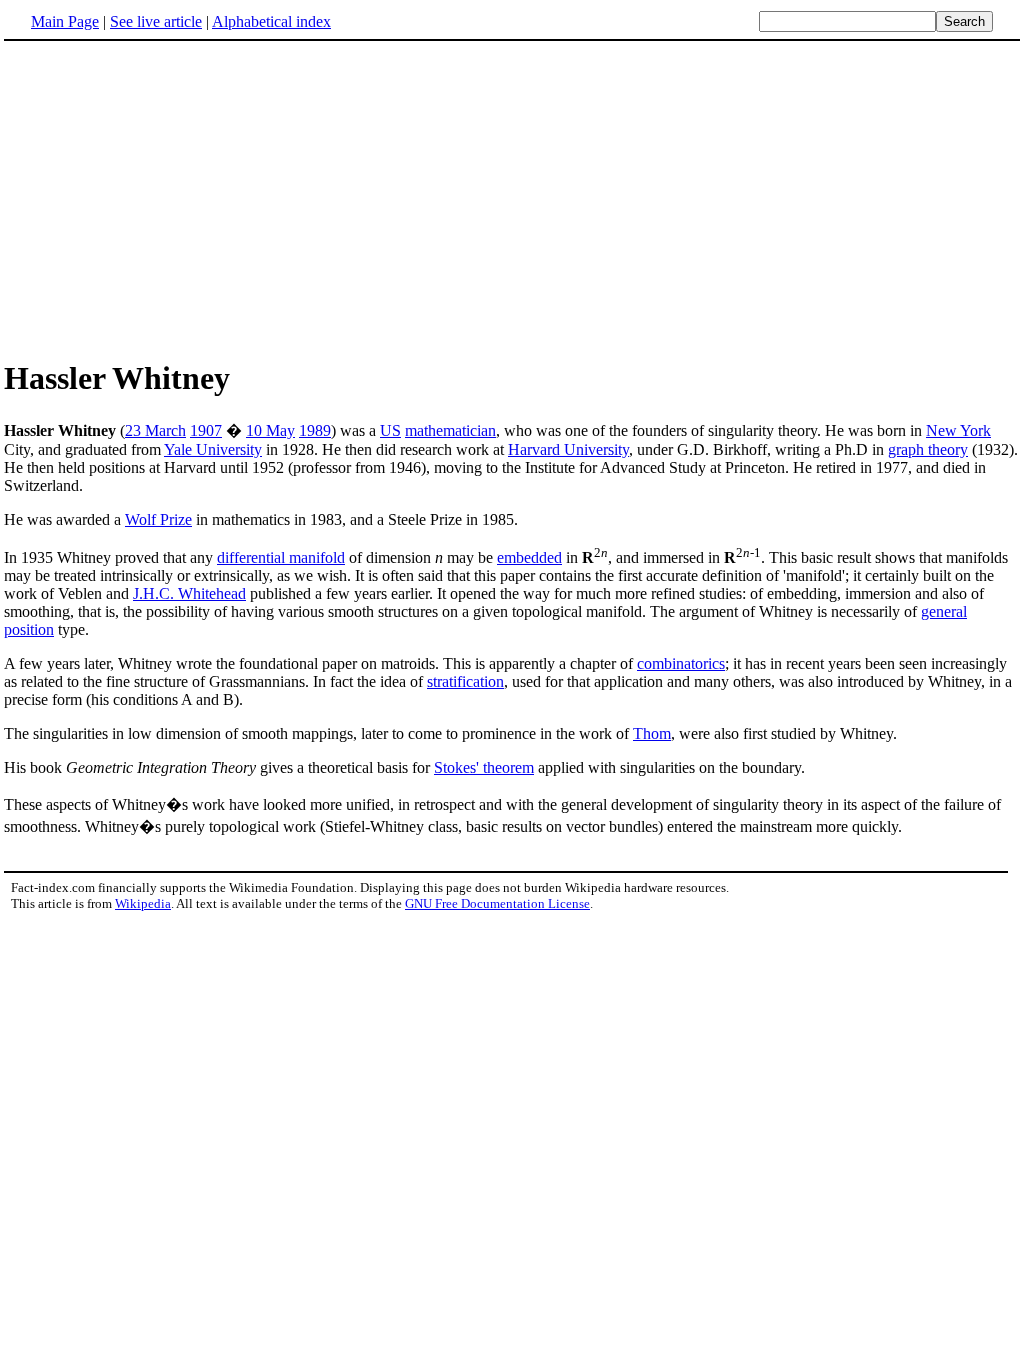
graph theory (928, 449)
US (390, 430)
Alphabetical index (271, 21)
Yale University (213, 449)
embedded (529, 557)
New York (958, 430)
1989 (315, 430)
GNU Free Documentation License (497, 903)
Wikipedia (143, 903)
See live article (156, 21)
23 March (155, 430)
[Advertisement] (172, 199)
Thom (652, 733)
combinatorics (681, 663)
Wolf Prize (158, 519)
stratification (465, 681)
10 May (270, 430)
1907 (206, 430)
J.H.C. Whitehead (189, 593)
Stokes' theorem (484, 767)
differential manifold (281, 557)
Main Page (65, 21)
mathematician (450, 430)
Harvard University (568, 449)
